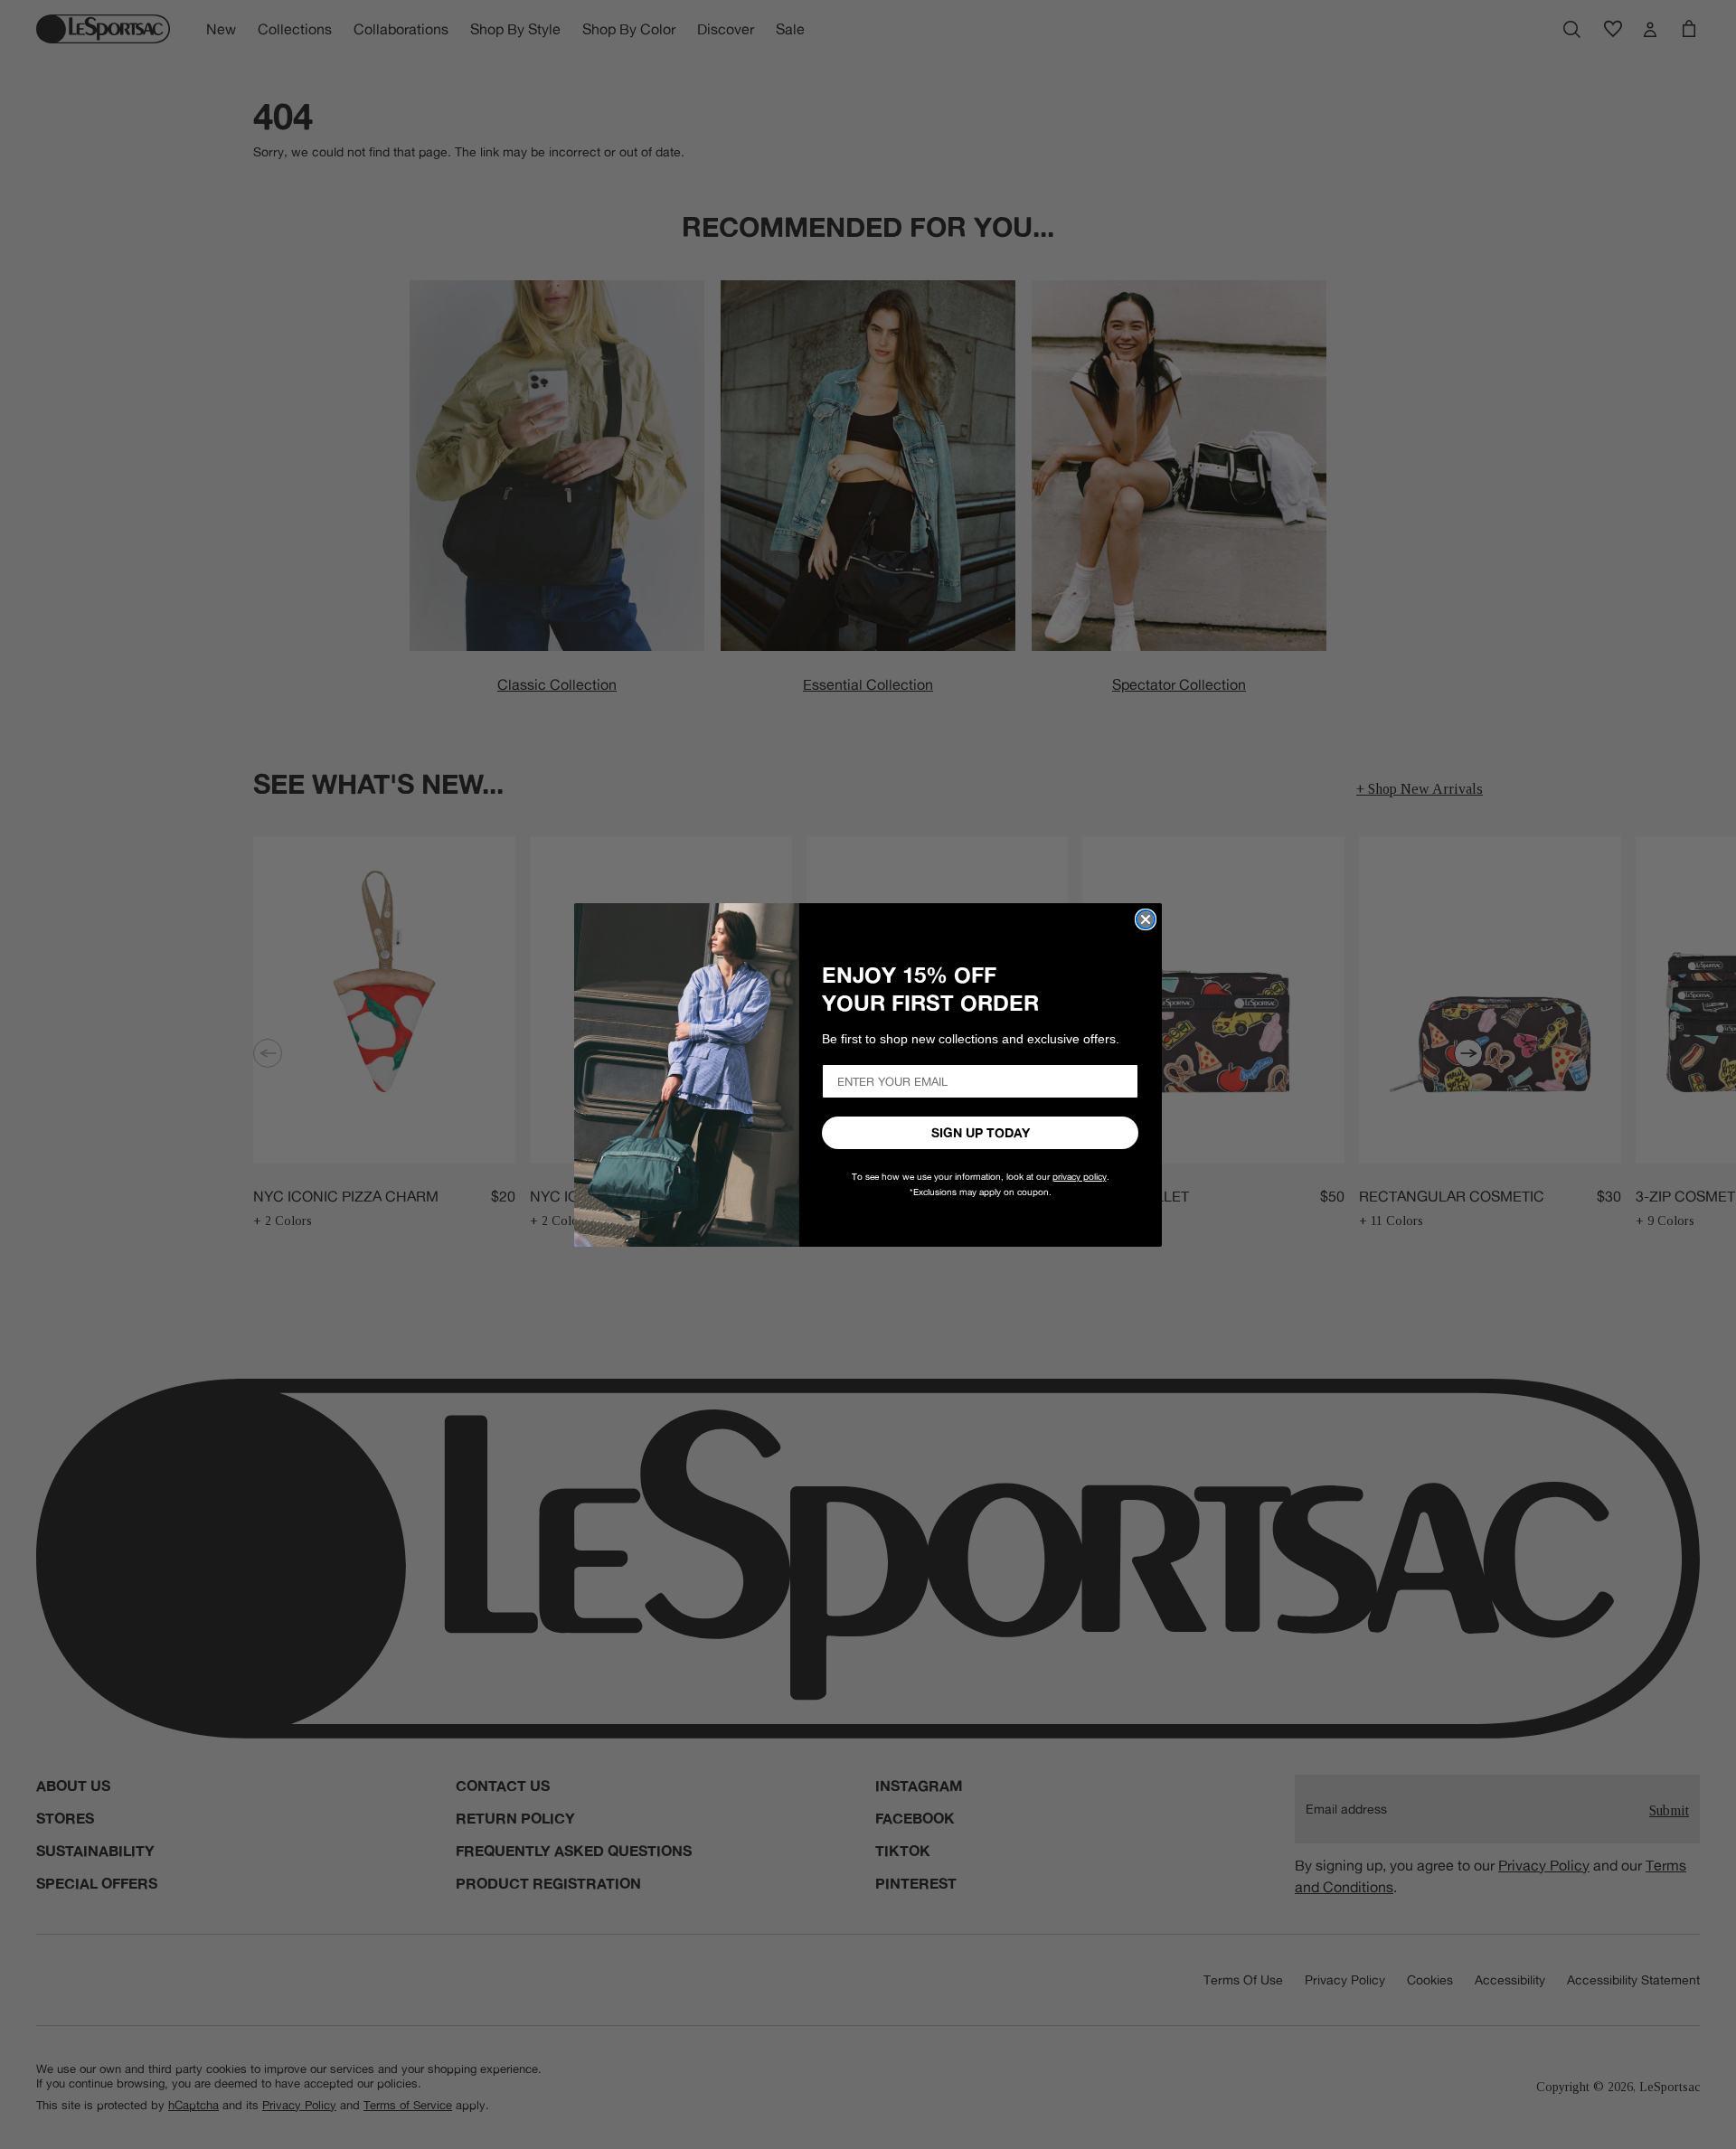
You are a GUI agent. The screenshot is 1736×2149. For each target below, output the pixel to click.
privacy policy (1080, 1177)
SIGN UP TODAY (981, 1133)
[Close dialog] (1146, 919)
